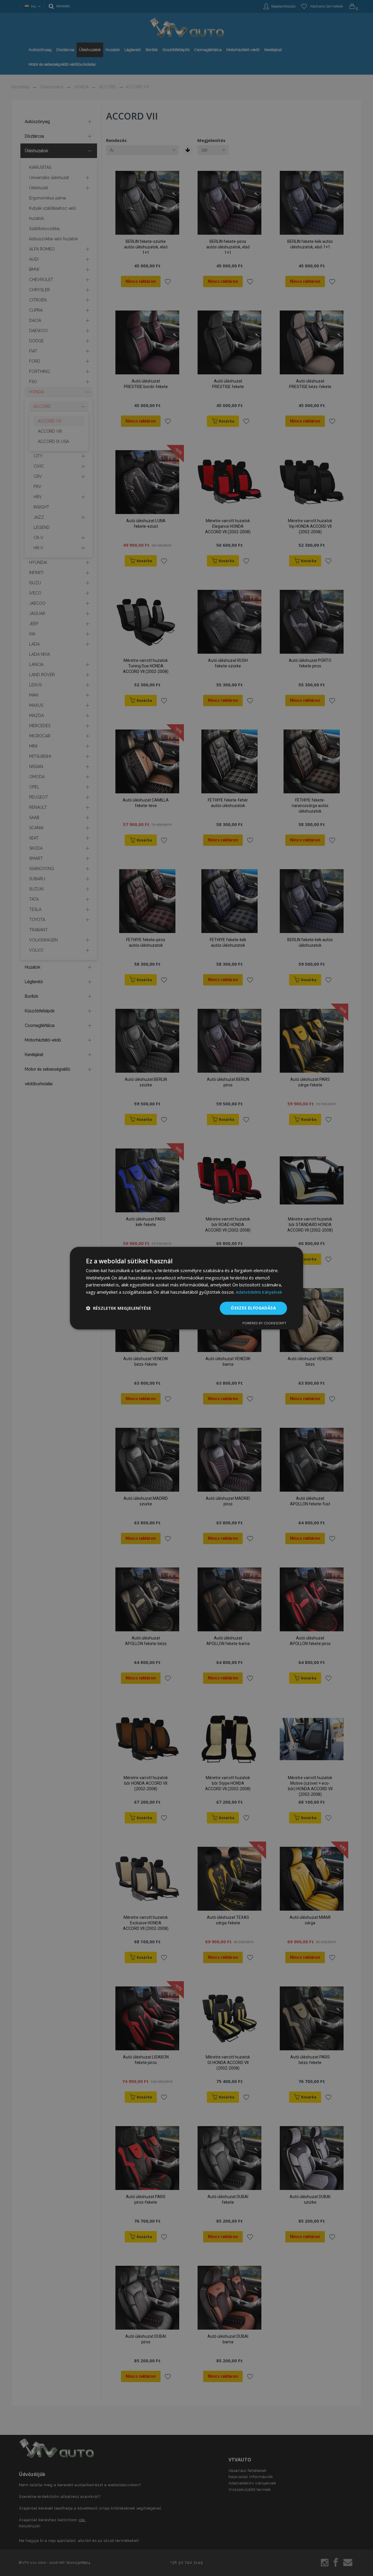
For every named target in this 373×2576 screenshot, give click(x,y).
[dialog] (186, 1288)
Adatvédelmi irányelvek (259, 1292)
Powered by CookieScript (264, 1323)
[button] (118, 1308)
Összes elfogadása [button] (253, 1308)
